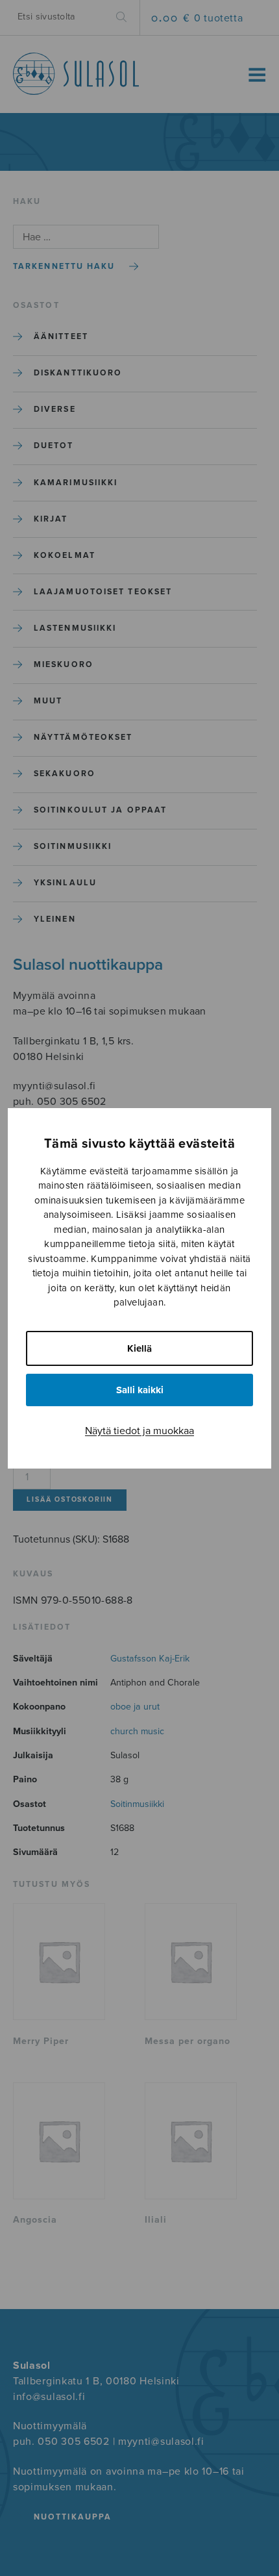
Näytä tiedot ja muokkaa (139, 1431)
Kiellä (139, 1348)
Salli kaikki (140, 1390)
